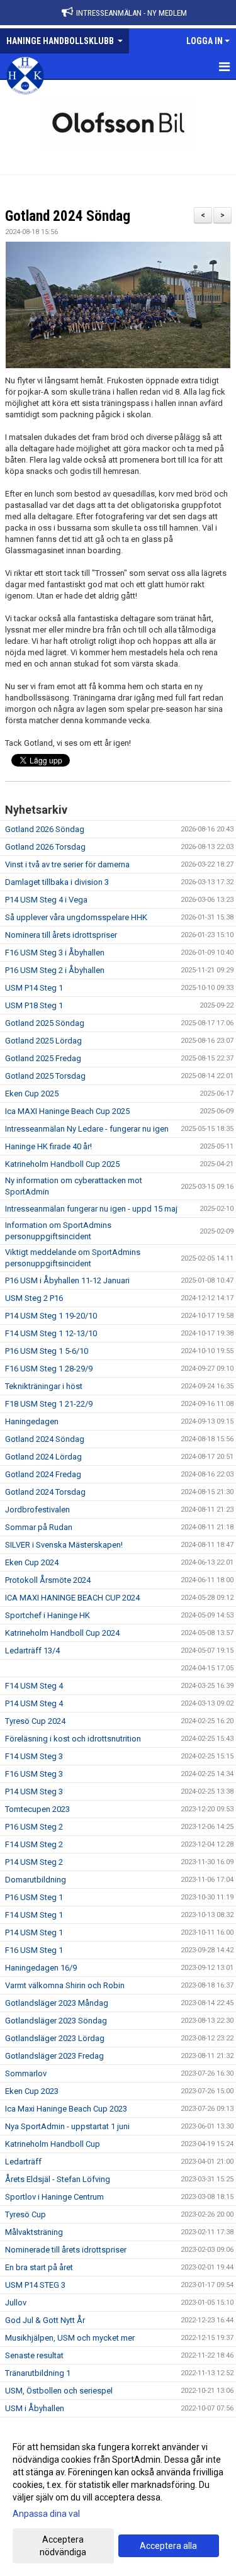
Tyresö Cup (25, 2214)
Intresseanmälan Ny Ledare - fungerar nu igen (87, 1129)
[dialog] (118, 2499)
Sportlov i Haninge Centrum (54, 2197)
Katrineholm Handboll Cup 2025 (62, 1164)
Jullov (16, 2303)
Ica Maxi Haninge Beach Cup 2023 (66, 2109)
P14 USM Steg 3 (34, 1791)
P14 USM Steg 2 (34, 1862)
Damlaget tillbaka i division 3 (57, 882)
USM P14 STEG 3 (35, 2285)
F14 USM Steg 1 (34, 1915)
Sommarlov (26, 2073)
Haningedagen (32, 1421)
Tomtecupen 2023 (37, 1809)
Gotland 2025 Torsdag (45, 1076)
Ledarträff (23, 2162)
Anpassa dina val (46, 2514)
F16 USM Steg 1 (34, 1950)
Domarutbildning (36, 1880)
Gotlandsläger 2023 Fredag (54, 2056)
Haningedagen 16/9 (41, 1968)
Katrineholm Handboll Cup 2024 (62, 1633)
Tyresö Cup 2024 (35, 1721)
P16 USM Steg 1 (34, 1897)
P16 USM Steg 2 (34, 1827)
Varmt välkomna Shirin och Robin (65, 1985)
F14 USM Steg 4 (34, 1686)
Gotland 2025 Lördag (43, 1041)
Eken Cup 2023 (32, 2091)
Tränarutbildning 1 (38, 2373)
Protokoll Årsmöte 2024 (48, 1580)
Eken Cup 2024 (32, 1562)
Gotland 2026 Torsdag (45, 847)
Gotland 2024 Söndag (68, 216)
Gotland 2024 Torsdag (45, 1492)
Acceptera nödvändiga (63, 2546)
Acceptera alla (168, 2546)
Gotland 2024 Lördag (43, 1457)
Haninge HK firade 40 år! (48, 1146)
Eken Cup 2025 (32, 1094)
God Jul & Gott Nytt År (45, 2320)
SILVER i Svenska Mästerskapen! (64, 1545)
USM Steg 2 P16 (34, 1298)
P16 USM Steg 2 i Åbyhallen (55, 970)
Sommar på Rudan (39, 1527)
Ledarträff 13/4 (32, 1651)
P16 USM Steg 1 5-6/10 (47, 1351)
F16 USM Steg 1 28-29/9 (49, 1369)
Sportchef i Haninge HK (48, 1615)
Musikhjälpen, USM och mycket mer (70, 2338)
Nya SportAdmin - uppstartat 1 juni (67, 2126)
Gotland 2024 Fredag (43, 1474)
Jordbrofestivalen (37, 1510)
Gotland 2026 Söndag (45, 829)
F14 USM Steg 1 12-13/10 (51, 1333)
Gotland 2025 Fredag (43, 1058)
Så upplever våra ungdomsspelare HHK (76, 917)
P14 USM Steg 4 (34, 1703)
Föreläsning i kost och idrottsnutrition (73, 1739)
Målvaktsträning (34, 2232)
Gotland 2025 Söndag (45, 1023)
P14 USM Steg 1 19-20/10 (51, 1316)
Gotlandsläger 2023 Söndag (56, 2021)
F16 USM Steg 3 (34, 1774)
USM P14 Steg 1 (34, 988)
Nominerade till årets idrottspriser (66, 2250)
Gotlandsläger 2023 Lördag (55, 2038)
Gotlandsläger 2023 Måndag (57, 2003)
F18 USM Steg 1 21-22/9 (49, 1404)
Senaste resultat (34, 2355)
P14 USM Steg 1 (34, 1932)
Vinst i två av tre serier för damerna (67, 864)
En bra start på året (39, 2267)
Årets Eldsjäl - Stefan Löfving (58, 2179)
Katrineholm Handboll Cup (53, 2144)
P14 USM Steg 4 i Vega (46, 900)
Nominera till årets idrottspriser (61, 935)
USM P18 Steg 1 (34, 1005)
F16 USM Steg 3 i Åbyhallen (55, 953)
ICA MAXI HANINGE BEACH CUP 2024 (72, 1598)
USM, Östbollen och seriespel (59, 2391)
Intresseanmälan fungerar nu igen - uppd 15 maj (91, 1209)
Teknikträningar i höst (44, 1386)
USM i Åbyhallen (35, 2408)
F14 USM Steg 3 (34, 1756)
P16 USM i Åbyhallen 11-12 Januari (67, 1280)
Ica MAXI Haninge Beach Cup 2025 (67, 1111)
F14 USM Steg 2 (34, 1844)
